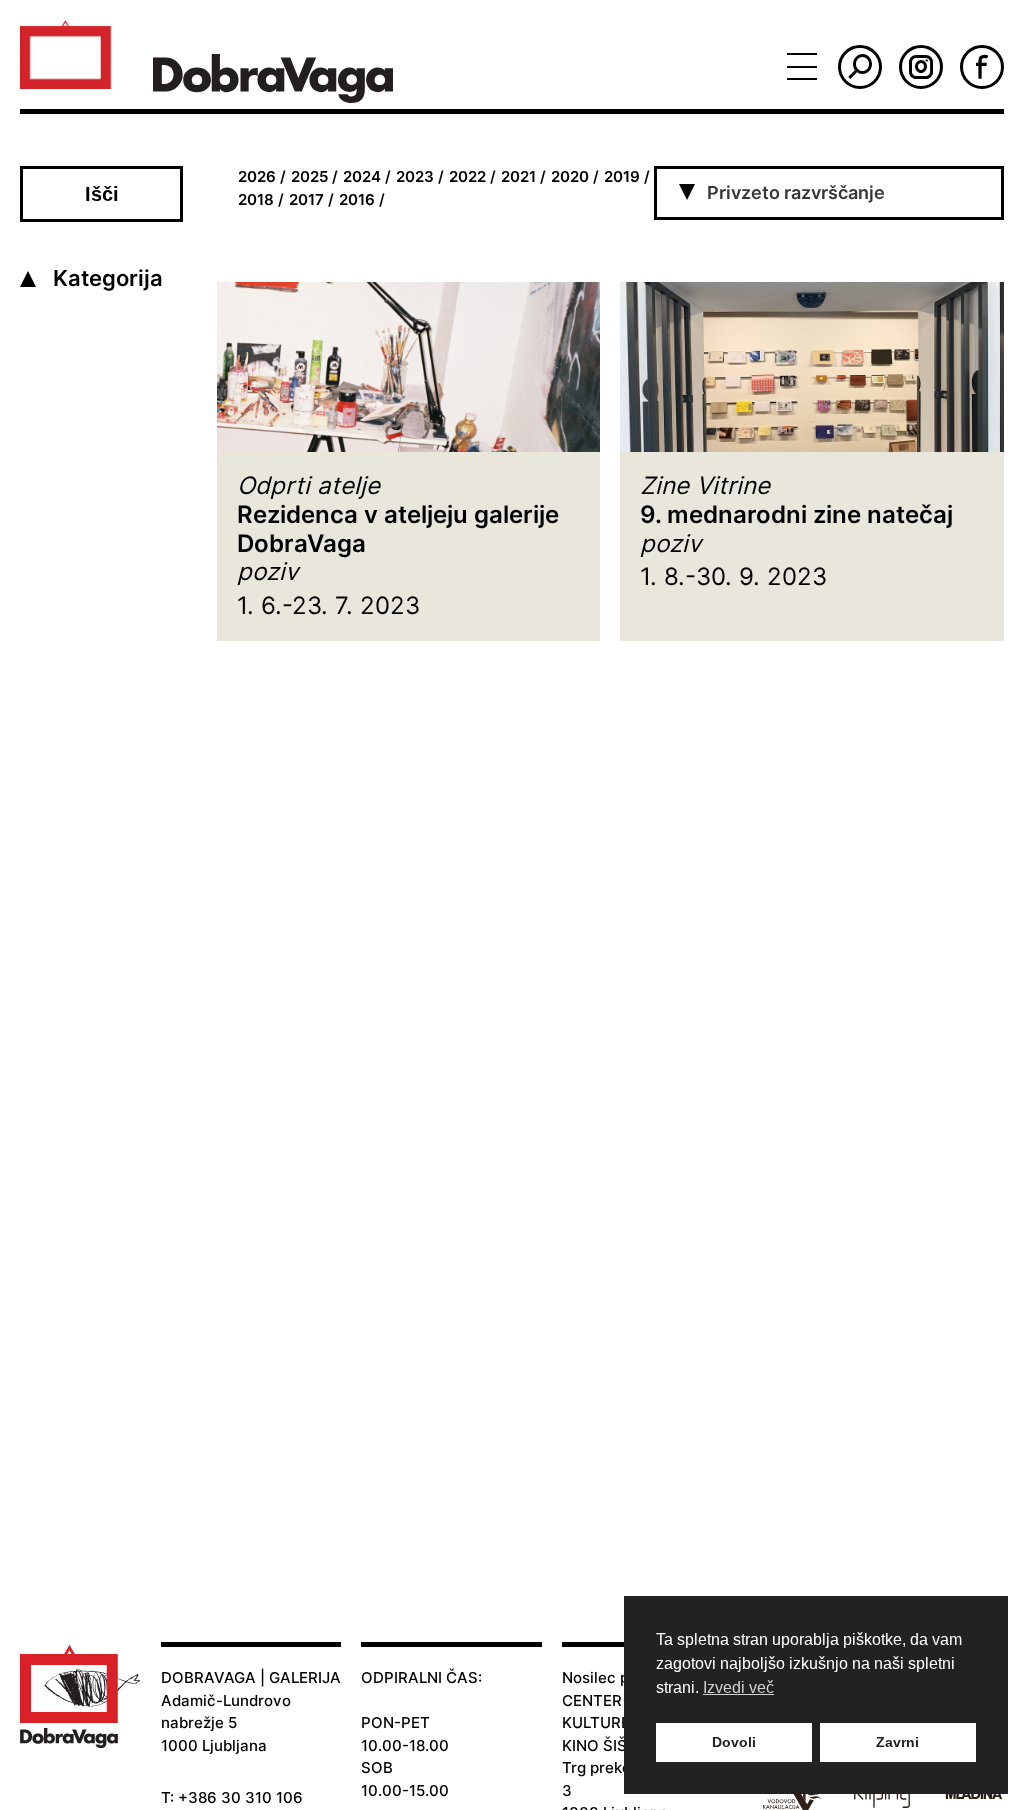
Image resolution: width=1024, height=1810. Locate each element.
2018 (256, 199)
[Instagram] (921, 67)
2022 (467, 176)
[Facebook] (982, 67)
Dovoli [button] (734, 1742)
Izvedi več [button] (738, 1687)
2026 (257, 176)
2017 (306, 199)
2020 (570, 176)
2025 (309, 176)
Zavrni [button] (897, 1742)
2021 (518, 176)
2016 (357, 199)
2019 (622, 176)
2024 (362, 176)
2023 (415, 176)
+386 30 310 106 (240, 1797)
